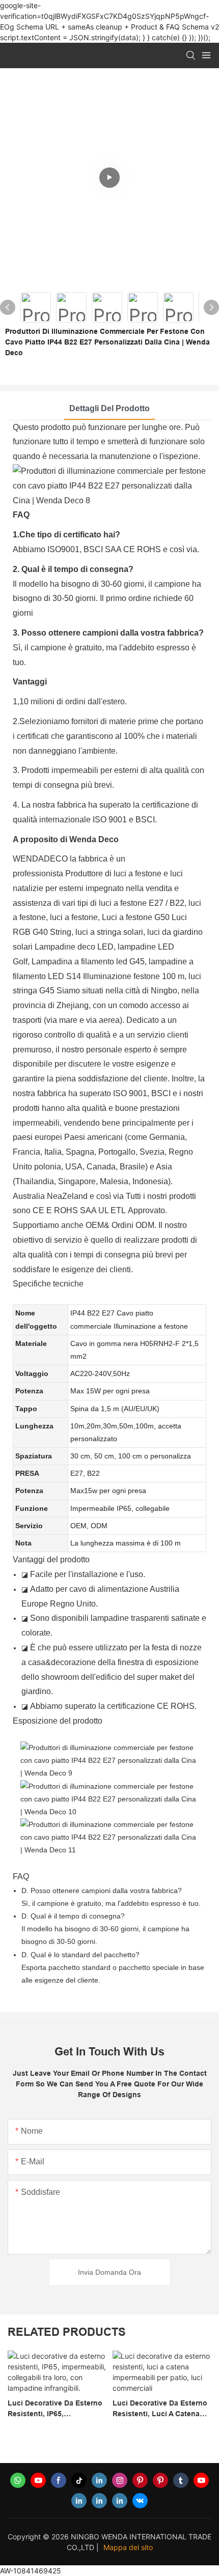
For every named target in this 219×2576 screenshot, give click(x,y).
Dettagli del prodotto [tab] (109, 408)
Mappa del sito (128, 2547)
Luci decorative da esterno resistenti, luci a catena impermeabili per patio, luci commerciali (67, 2409)
